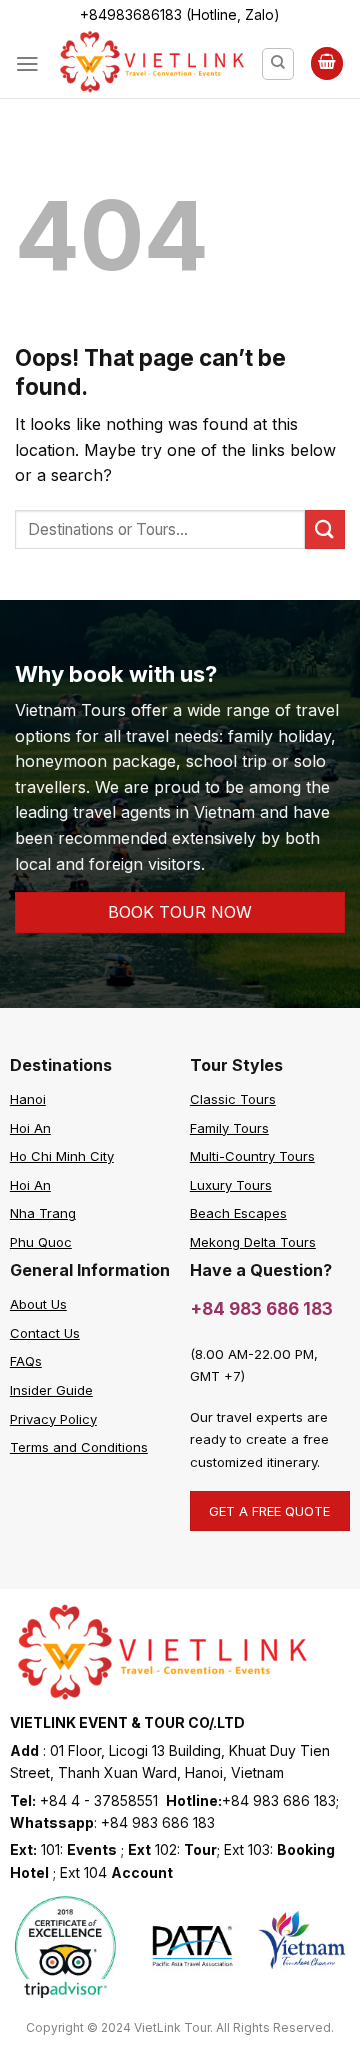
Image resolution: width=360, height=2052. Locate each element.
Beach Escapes (238, 1213)
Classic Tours (233, 1099)
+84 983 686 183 (261, 1309)
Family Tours (229, 1128)
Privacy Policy (53, 1419)
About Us (38, 1304)
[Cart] (327, 63)
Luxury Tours (231, 1185)
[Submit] (325, 529)
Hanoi (28, 1099)
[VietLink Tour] (150, 63)
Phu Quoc (41, 1242)
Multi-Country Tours (252, 1156)
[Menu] (27, 64)
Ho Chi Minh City (62, 1156)
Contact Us (45, 1333)
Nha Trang (43, 1213)
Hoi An (30, 1128)
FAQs (26, 1361)
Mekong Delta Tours (253, 1242)
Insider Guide (51, 1390)
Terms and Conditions (79, 1447)
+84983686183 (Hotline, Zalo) (180, 14)
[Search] (278, 64)
